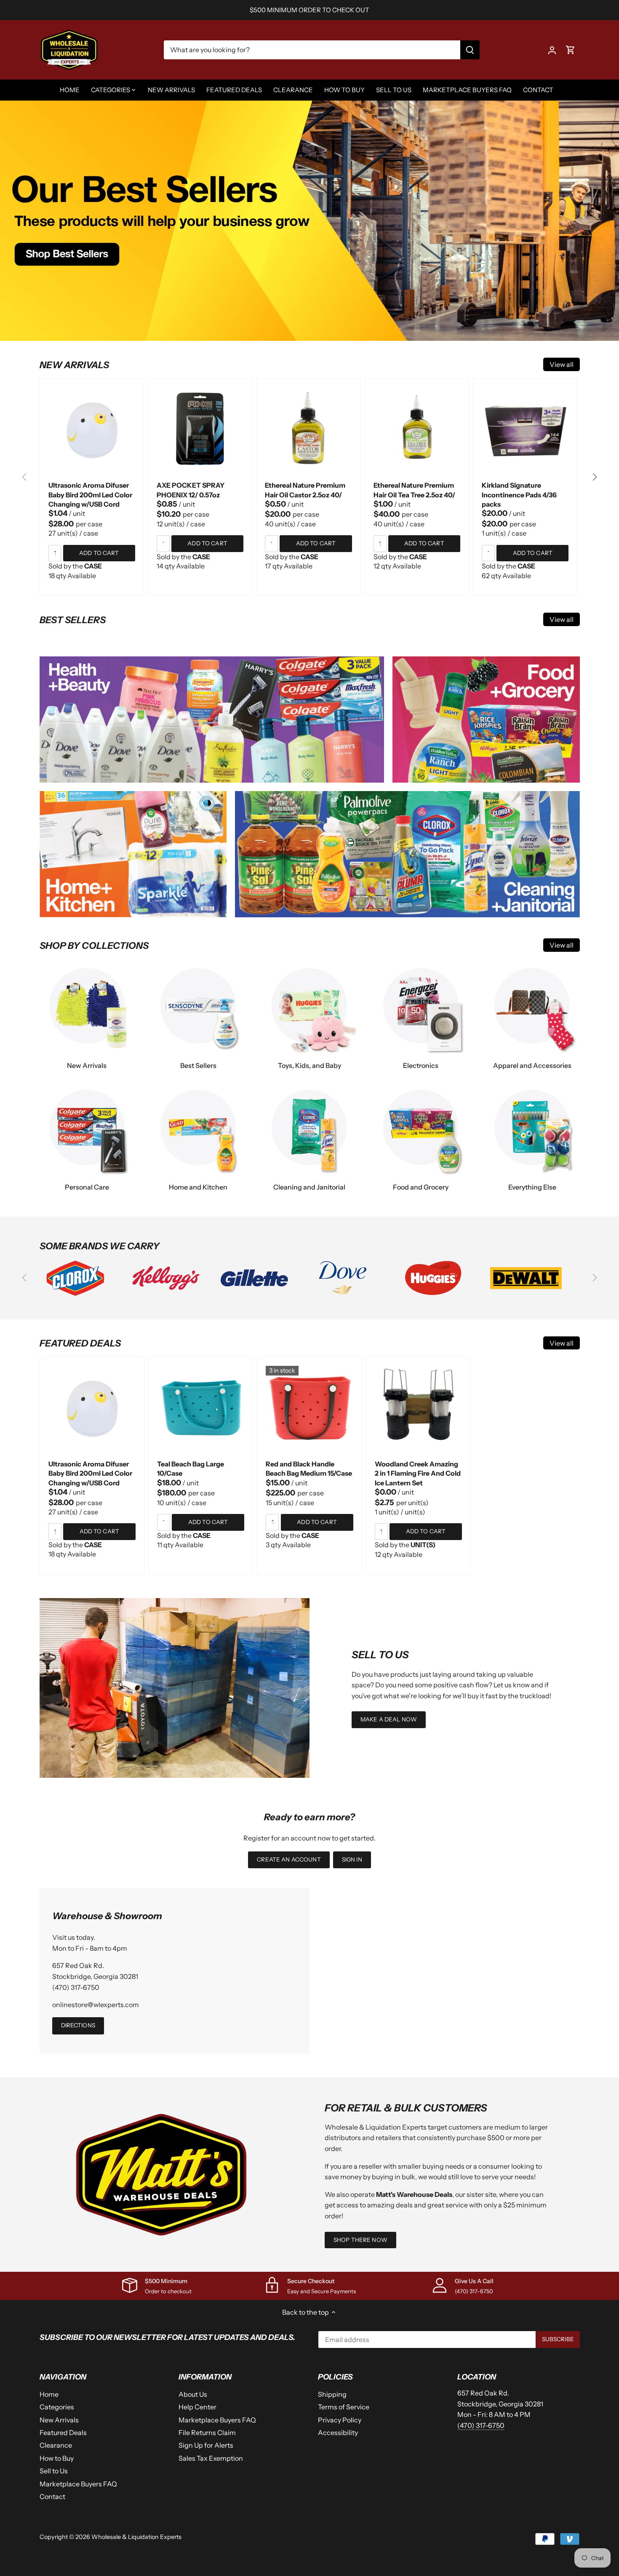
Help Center (197, 2407)
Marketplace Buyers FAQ (78, 2484)
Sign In (352, 1859)
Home (49, 2394)
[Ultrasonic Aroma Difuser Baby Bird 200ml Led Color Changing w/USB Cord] (92, 430)
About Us (193, 2394)
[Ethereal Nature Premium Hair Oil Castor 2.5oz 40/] (308, 430)
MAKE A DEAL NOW (389, 1719)
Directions (78, 2025)
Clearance (56, 2445)
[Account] (552, 50)
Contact (52, 2496)
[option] (309, 220)
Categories (57, 2407)
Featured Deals (63, 2433)
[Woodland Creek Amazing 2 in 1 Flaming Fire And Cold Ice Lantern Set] (418, 1409)
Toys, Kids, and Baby (309, 1065)
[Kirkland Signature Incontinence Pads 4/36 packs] (525, 430)
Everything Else (532, 1187)
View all (562, 364)
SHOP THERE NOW (360, 2240)
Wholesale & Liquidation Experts (136, 2537)
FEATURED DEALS (80, 1343)
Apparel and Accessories (532, 1065)
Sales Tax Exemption (211, 2458)
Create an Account (289, 1859)
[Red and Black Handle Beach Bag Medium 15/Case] (309, 1409)
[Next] (594, 477)
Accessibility (338, 2433)
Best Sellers (198, 1065)
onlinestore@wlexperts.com (96, 2005)
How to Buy (57, 2458)
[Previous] (25, 477)
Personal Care (87, 1187)
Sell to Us (54, 2471)
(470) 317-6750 (76, 1987)
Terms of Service (344, 2407)
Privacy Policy (340, 2420)
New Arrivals (87, 1065)
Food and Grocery (421, 1187)
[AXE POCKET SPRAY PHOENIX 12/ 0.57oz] (200, 430)
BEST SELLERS (73, 620)
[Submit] (470, 50)
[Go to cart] (571, 50)
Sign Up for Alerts (206, 2445)
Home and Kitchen (198, 1187)
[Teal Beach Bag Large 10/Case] (201, 1409)
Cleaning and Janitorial (309, 1187)
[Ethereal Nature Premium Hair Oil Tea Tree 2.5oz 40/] (417, 430)
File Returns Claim (207, 2433)
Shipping (332, 2394)
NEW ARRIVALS (74, 365)
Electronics (421, 1065)
